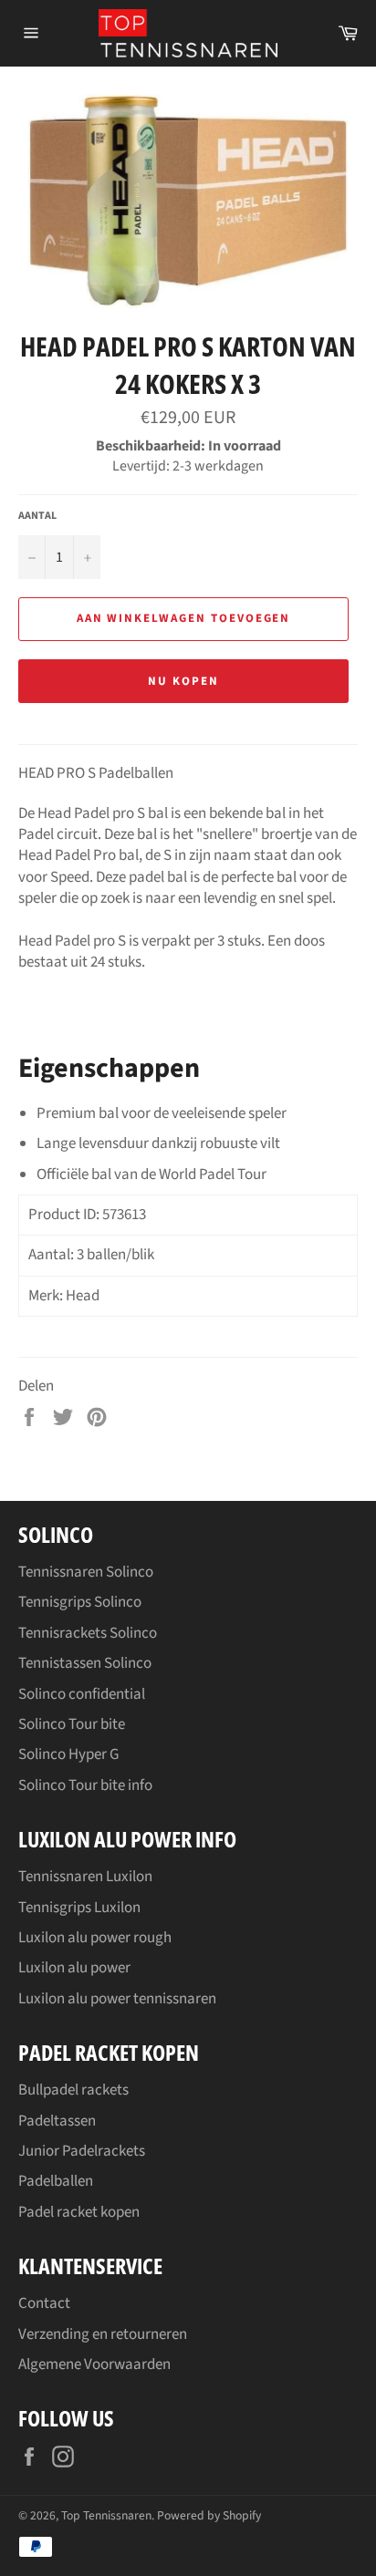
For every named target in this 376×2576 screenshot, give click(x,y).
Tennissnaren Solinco (86, 1572)
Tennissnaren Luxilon (85, 1877)
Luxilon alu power (74, 1968)
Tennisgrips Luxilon (79, 1908)
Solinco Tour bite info (85, 1785)
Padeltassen (57, 2121)
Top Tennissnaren (106, 2515)
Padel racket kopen (79, 2212)
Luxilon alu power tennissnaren (117, 1999)
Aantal (37, 516)
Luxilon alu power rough (95, 1938)
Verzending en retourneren (103, 2334)
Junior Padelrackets (82, 2151)
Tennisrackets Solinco (88, 1633)
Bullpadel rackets (73, 2090)
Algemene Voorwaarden (94, 2364)
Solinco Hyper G (68, 1754)
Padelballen (56, 2181)
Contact (44, 2303)
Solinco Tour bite (72, 1724)
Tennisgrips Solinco (80, 1602)
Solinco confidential (82, 1694)
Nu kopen (183, 681)
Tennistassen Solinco (85, 1663)
